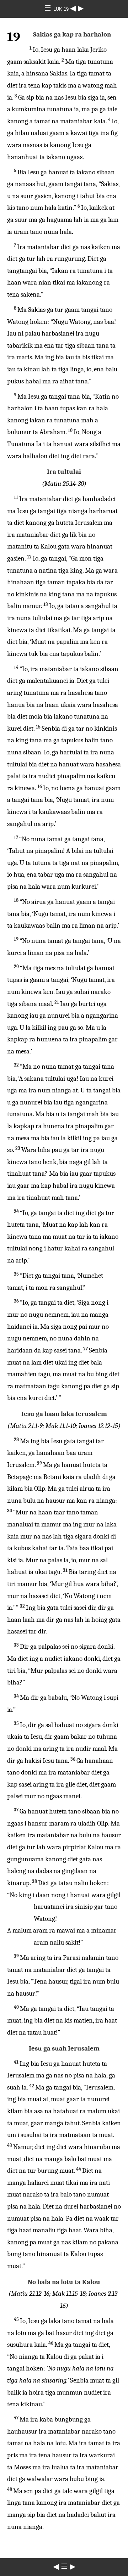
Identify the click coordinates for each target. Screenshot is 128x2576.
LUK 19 (62, 9)
